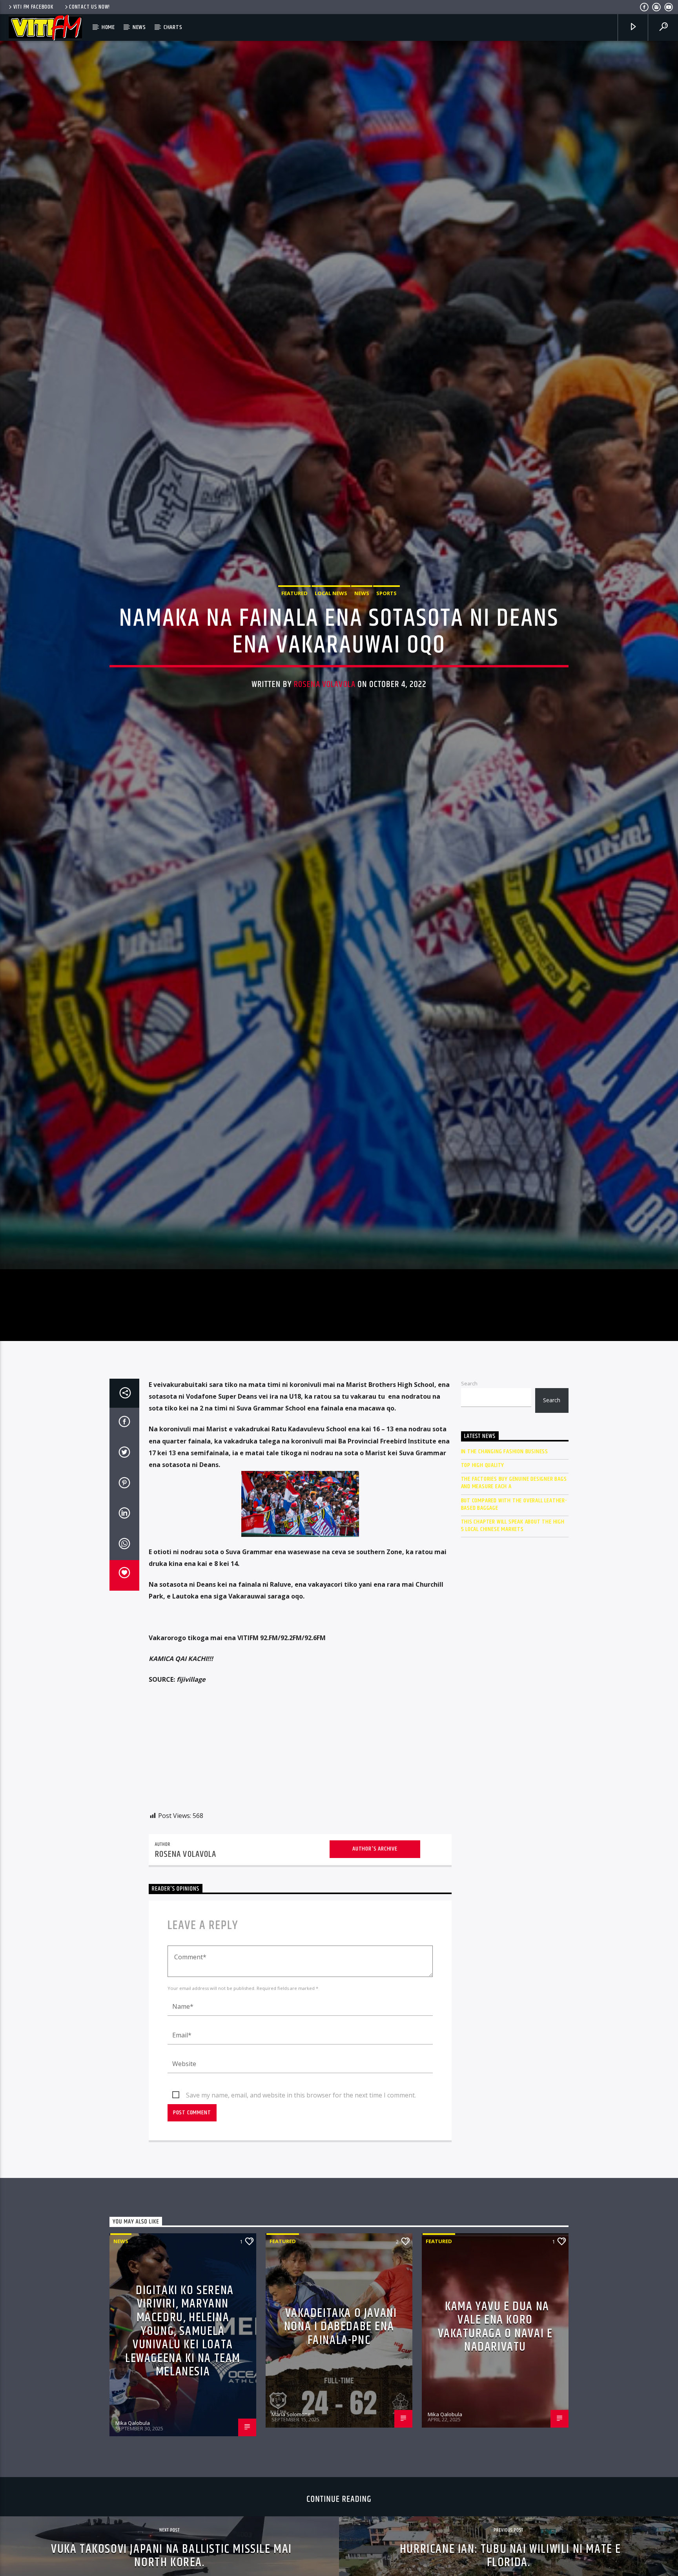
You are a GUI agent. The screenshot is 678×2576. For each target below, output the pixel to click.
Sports (386, 653)
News (139, 27)
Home (108, 27)
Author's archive (375, 1978)
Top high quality (483, 1594)
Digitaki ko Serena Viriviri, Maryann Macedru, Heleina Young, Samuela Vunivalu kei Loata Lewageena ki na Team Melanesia (183, 2460)
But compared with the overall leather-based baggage (514, 1633)
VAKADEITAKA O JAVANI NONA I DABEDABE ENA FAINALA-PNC (341, 2456)
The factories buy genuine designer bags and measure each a (514, 1612)
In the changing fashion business (505, 1581)
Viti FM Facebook (33, 7)
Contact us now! (89, 7)
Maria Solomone (291, 2543)
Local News (331, 653)
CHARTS (173, 27)
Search (469, 1513)
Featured (294, 653)
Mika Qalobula (133, 2552)
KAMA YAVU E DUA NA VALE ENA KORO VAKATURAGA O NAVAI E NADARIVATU (495, 2456)
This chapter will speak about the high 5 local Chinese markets (513, 1655)
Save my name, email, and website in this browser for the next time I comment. (301, 2224)
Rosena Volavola (325, 744)
